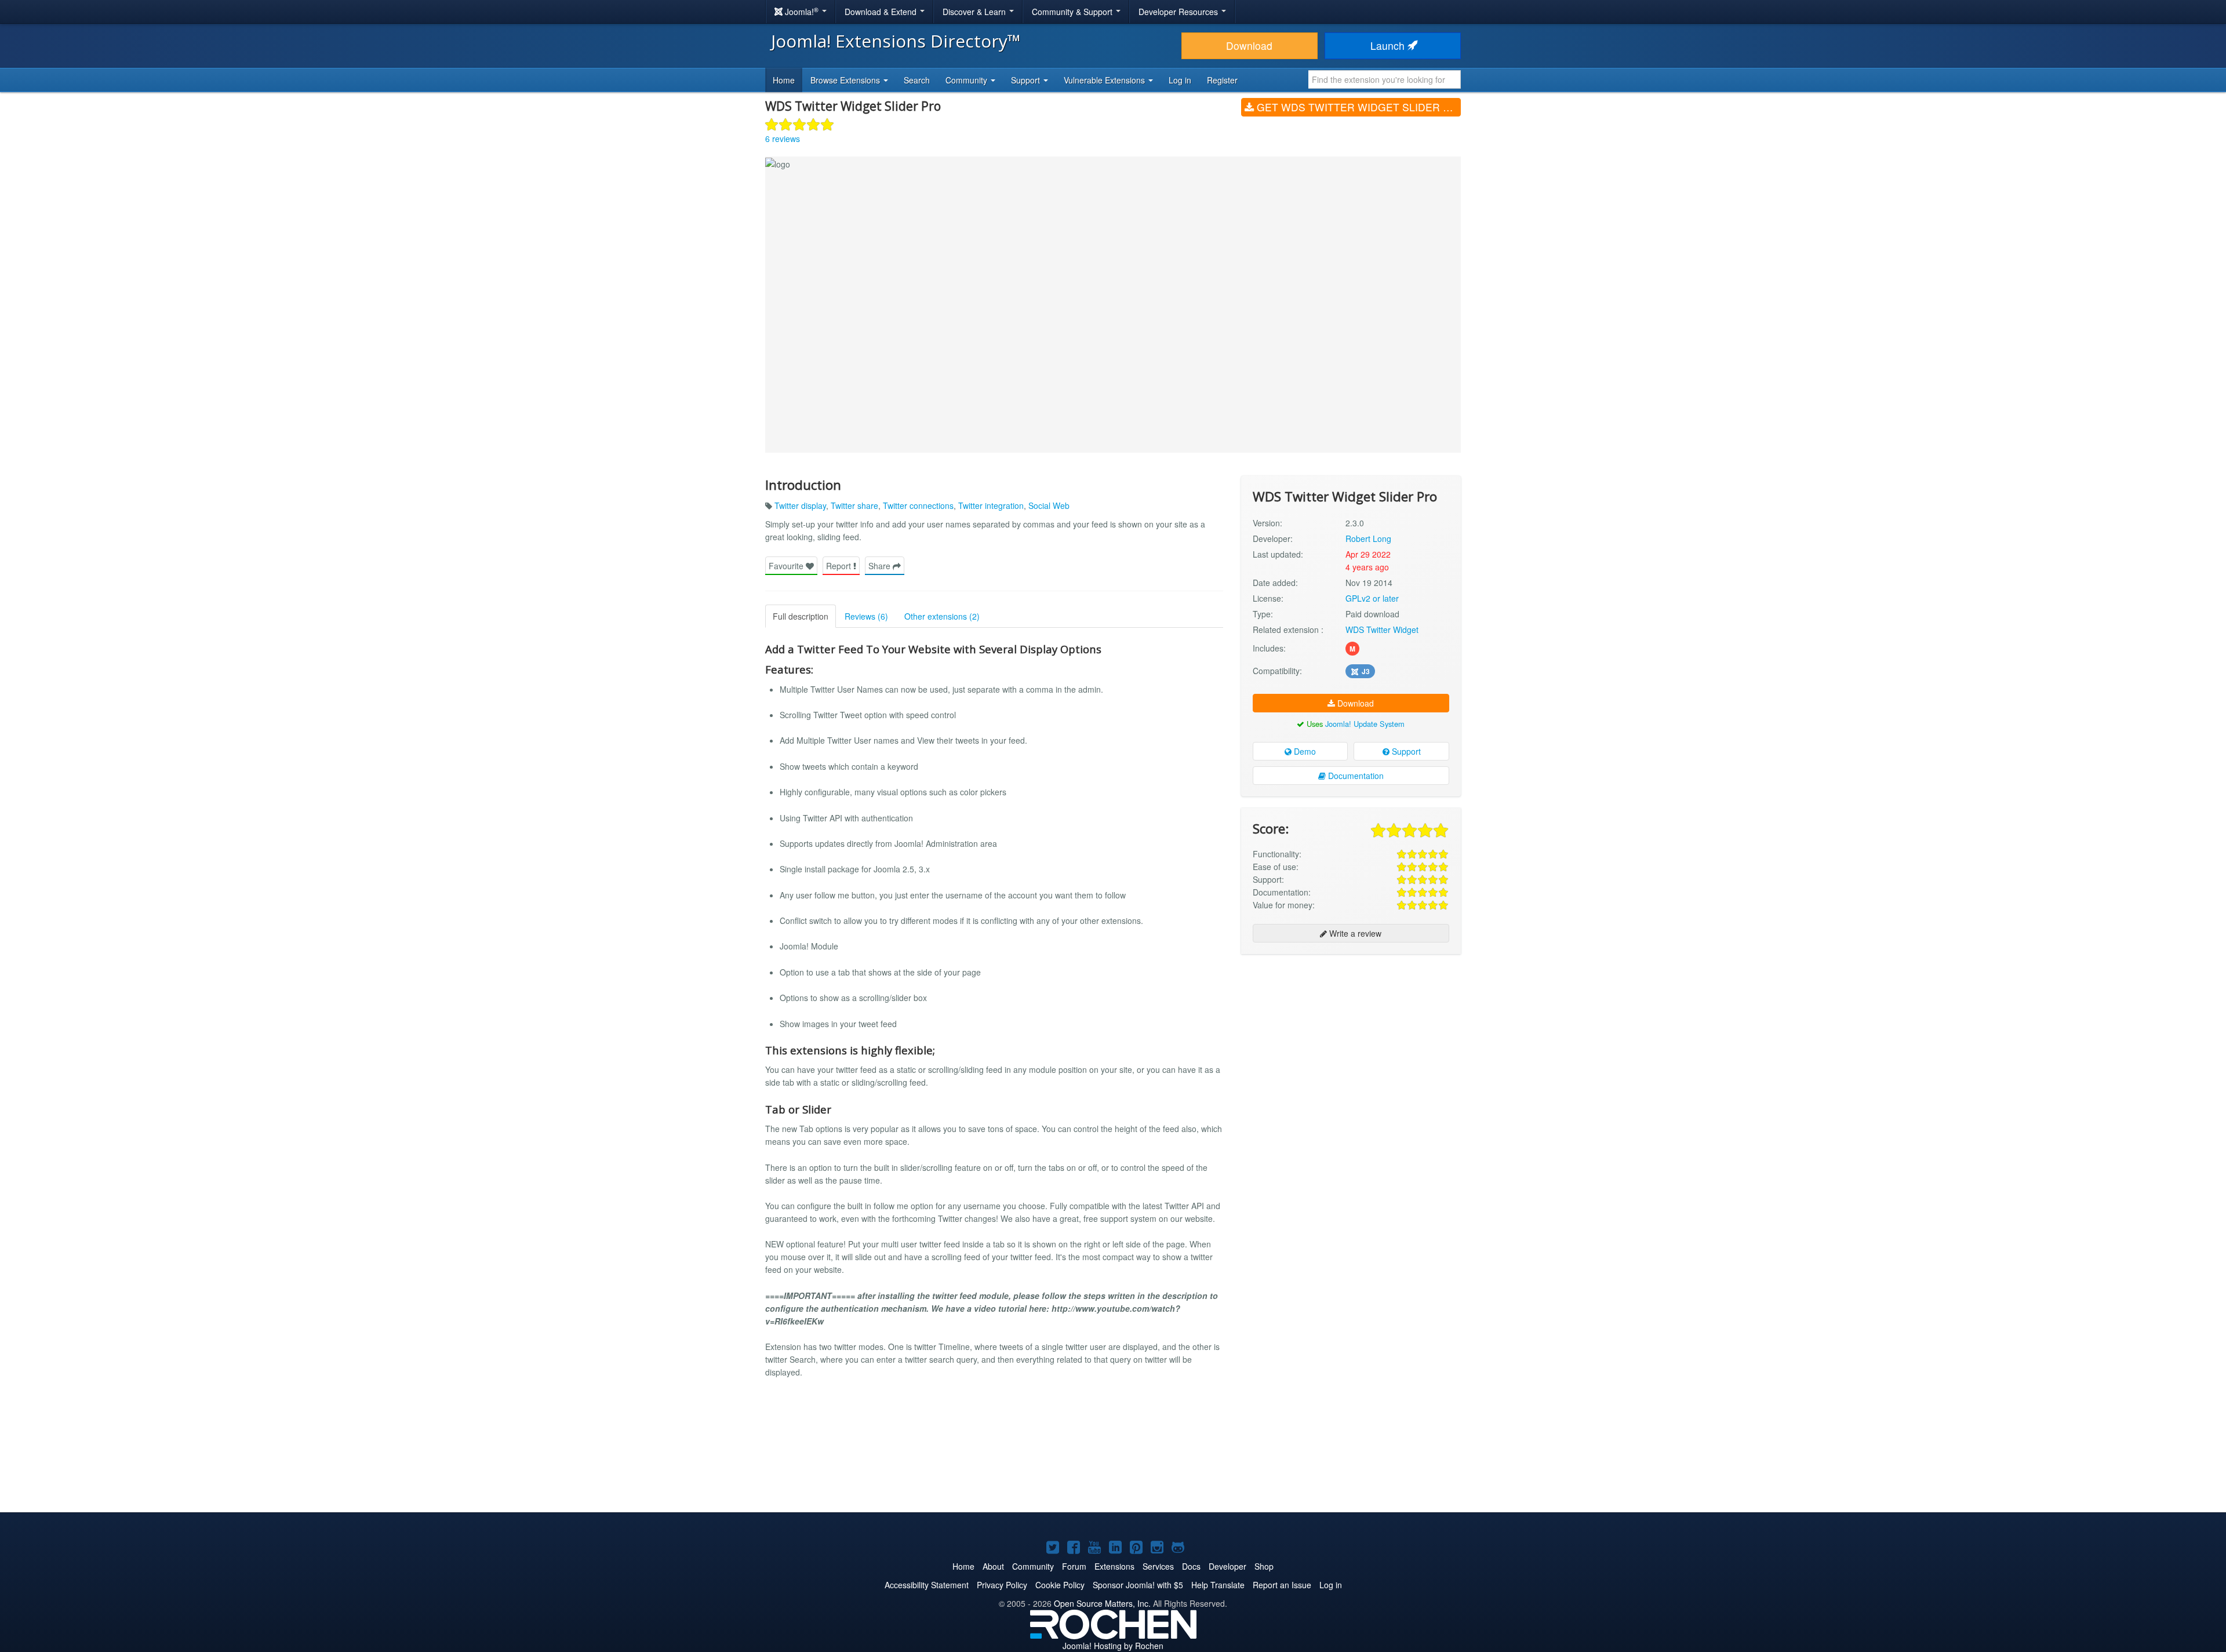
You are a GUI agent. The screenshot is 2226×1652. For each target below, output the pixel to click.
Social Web (1049, 505)
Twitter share (854, 505)
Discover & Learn (975, 12)
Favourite (787, 566)
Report (840, 566)
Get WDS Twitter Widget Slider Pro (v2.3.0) (1357, 107)
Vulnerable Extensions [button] (1105, 80)
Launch (1389, 46)
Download (1249, 46)
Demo (1304, 751)
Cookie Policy (1060, 1585)
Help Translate (1218, 1585)
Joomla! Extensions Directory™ (896, 41)
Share (881, 566)
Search (917, 80)
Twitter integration (991, 505)
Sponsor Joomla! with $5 (1138, 1585)
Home (784, 80)
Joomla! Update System (1365, 724)
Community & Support (1073, 12)
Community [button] (967, 80)
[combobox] (1385, 79)
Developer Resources (1179, 12)
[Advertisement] (1351, 1038)
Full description (801, 616)
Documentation (1355, 776)
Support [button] (1027, 80)
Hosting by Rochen (1113, 1646)
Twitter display (800, 505)
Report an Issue (1282, 1585)
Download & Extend (882, 12)
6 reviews (783, 139)
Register (1222, 80)
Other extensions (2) (942, 616)
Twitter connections (918, 505)
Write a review (1354, 933)
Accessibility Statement (927, 1585)
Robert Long (1368, 538)
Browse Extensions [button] (846, 80)
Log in (1180, 80)
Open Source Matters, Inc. (1102, 1603)
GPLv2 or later (1372, 598)
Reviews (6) (866, 616)
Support (1405, 751)
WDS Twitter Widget (1382, 629)
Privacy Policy (1002, 1585)
